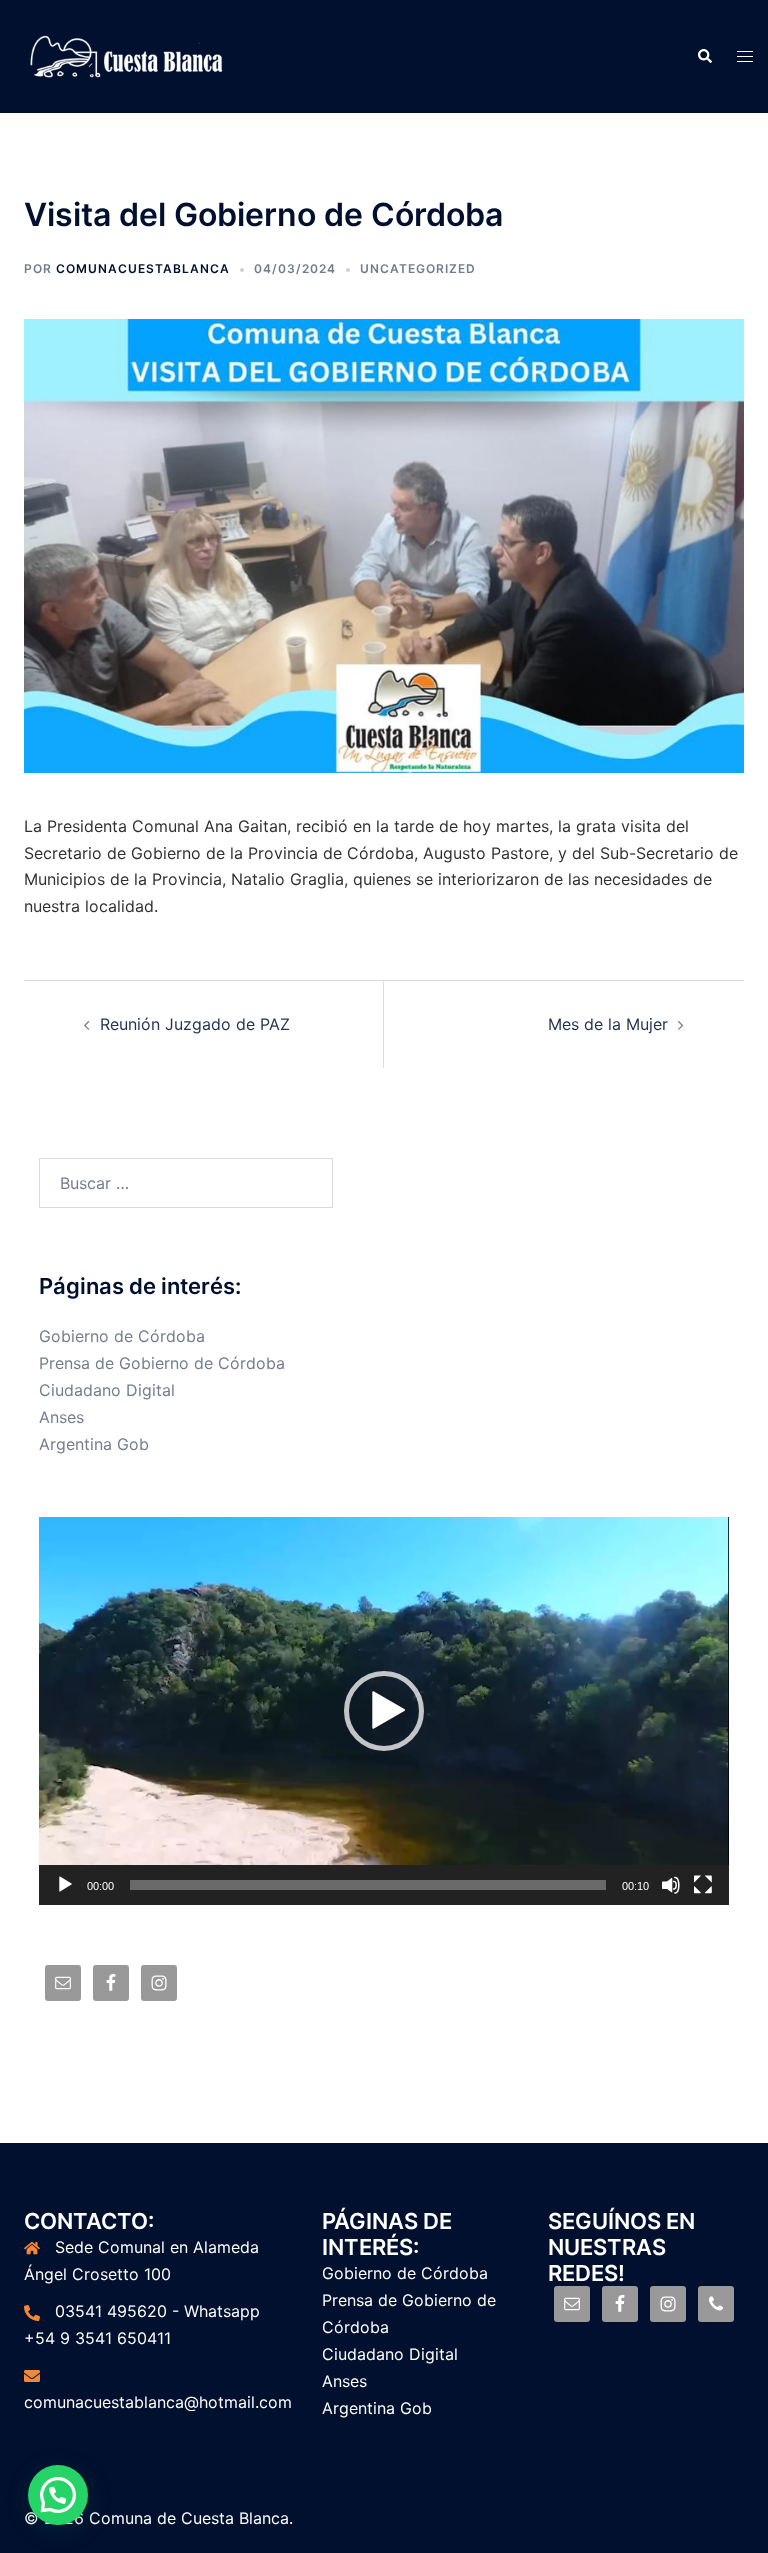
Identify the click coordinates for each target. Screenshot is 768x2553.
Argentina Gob (94, 1444)
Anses (61, 1417)
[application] (384, 1711)
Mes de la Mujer (608, 1024)
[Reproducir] (65, 1885)
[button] (384, 1711)
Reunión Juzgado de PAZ (195, 1024)
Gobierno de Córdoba (122, 1336)
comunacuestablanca (143, 268)
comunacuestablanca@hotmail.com (158, 2402)
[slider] (368, 1885)
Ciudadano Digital (107, 1390)
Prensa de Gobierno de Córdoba (162, 1363)
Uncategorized (418, 268)
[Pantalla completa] (703, 1885)
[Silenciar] (671, 1885)
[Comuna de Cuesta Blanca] (128, 55)
